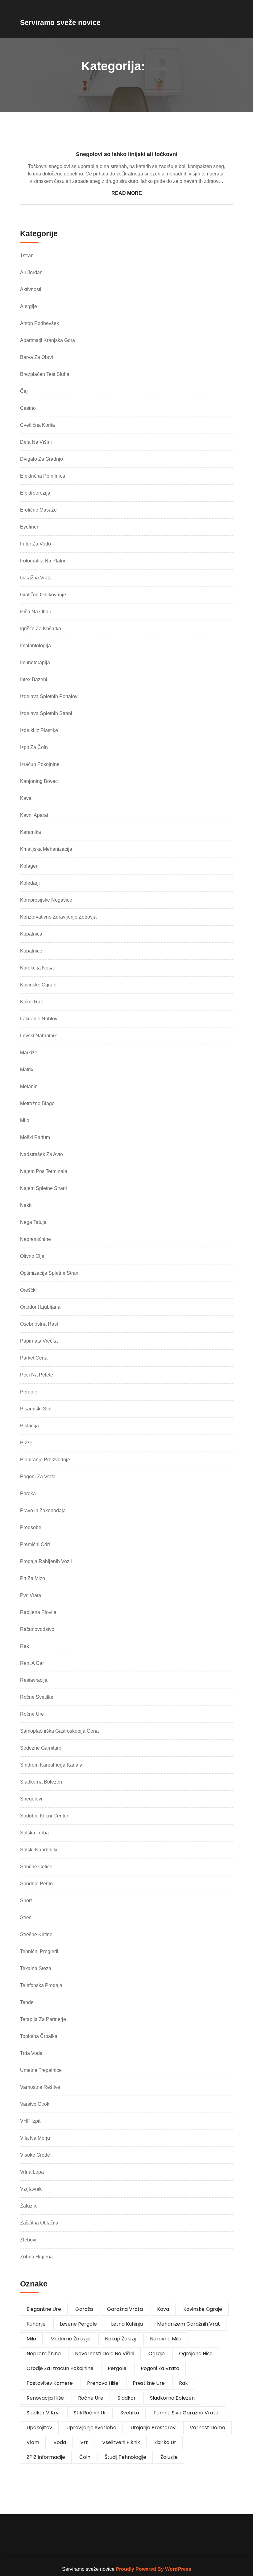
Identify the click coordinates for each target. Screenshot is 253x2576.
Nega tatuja (33, 1222)
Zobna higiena (36, 2257)
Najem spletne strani (44, 1188)
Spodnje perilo (36, 1884)
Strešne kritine (36, 1934)
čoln (85, 2457)
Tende (27, 2002)
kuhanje (36, 2324)
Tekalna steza (36, 1968)
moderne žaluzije (71, 2339)
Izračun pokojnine (40, 764)
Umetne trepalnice (41, 2070)
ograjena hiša (196, 2354)
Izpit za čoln (34, 747)
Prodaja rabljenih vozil (46, 1561)
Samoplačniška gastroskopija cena (59, 1731)
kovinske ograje (203, 2309)
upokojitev (39, 2428)
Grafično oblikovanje (43, 595)
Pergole (29, 1392)
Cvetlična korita (37, 425)
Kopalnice (31, 951)
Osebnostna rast (39, 1324)
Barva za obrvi (37, 357)
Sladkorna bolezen (41, 1782)
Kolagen (29, 866)
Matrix (27, 1070)
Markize (29, 1053)
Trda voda (31, 2053)
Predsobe (31, 1527)
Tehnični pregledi (39, 1951)
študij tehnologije (125, 2457)
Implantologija (35, 646)
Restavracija (34, 1680)
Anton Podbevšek (39, 323)
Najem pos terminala (44, 1171)
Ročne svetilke (37, 1697)
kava (163, 2309)
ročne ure (91, 2398)
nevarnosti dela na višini (105, 2354)
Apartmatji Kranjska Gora (48, 340)
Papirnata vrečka (39, 1341)
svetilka (130, 2413)
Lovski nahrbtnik (38, 1036)
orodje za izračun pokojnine (60, 2368)
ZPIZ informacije (46, 2457)
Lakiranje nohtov (39, 1019)
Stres (26, 1918)
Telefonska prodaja (41, 1985)
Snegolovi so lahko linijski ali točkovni (127, 154)
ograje (157, 2354)
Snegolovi (31, 1799)
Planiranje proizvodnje (45, 1460)
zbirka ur (165, 2442)
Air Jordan (31, 272)
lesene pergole (78, 2324)
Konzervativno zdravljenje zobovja (58, 917)
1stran (27, 255)
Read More (127, 193)
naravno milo (166, 2339)
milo (31, 2339)
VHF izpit (30, 2121)
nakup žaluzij (120, 2339)
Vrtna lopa (32, 2172)
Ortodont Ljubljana (40, 1307)
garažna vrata (125, 2309)
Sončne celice (36, 1867)
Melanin (29, 1086)
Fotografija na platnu (43, 561)
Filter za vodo (35, 544)
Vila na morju (35, 2138)
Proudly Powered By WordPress (153, 2569)
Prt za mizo (33, 1578)
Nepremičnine (35, 1239)
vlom (33, 2442)
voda (60, 2442)
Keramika (31, 832)
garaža (84, 2309)
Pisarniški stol (36, 1409)
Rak (25, 1646)
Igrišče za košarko (41, 629)
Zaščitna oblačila (39, 2223)
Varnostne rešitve (40, 2087)
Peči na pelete (37, 1375)
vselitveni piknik (121, 2442)
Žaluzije (29, 2206)
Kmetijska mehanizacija (46, 849)
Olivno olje (32, 1256)
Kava (26, 798)
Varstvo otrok (35, 2104)
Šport (26, 1901)
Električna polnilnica (43, 476)
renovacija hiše (45, 2398)
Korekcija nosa (37, 968)
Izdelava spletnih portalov (49, 696)
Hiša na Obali (35, 612)
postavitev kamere (50, 2383)
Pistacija (29, 1426)
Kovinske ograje (38, 985)
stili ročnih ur (90, 2413)
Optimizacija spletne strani (50, 1273)
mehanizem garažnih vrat (189, 2324)
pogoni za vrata (160, 2368)
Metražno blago (37, 1103)
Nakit (26, 1205)
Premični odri (35, 1544)
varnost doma (207, 2428)
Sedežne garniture (41, 1748)
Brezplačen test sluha (45, 374)
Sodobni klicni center (44, 1816)
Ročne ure (32, 1714)
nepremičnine (44, 2354)
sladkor (127, 2398)
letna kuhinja (127, 2324)
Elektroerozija (35, 493)
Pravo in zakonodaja (43, 1510)
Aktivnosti (31, 289)
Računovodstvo (37, 1629)
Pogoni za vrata (38, 1477)
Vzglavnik (31, 2189)
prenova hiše (103, 2383)
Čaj (24, 391)
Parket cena (34, 1358)
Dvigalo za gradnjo (41, 459)
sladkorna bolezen (172, 2398)
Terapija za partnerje (43, 2019)
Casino (28, 408)
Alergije (29, 306)
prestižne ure (149, 2383)
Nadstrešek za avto (41, 1154)
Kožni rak (31, 1002)
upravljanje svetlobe (91, 2428)
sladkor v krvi (43, 2413)
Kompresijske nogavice (46, 900)
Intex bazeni (34, 679)
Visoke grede (35, 2155)
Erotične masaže (38, 510)
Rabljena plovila (38, 1612)
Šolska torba (34, 1833)
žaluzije (169, 2457)
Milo (25, 1120)
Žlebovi (28, 2240)
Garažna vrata (36, 578)
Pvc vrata (31, 1595)
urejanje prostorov (153, 2428)
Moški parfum (35, 1137)
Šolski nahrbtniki (39, 1850)
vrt (84, 2442)
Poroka (28, 1494)
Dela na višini (36, 442)
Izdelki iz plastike (39, 730)
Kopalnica (31, 934)
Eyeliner (29, 527)
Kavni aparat (34, 815)
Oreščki (28, 1290)
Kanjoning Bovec (39, 781)
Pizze (26, 1443)
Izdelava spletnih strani (46, 713)
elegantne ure (44, 2309)
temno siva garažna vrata (186, 2413)
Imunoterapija (35, 663)
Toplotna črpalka (39, 2036)
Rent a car (32, 1663)
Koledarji (30, 883)
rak (183, 2383)
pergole (117, 2368)
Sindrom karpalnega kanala (51, 1765)
